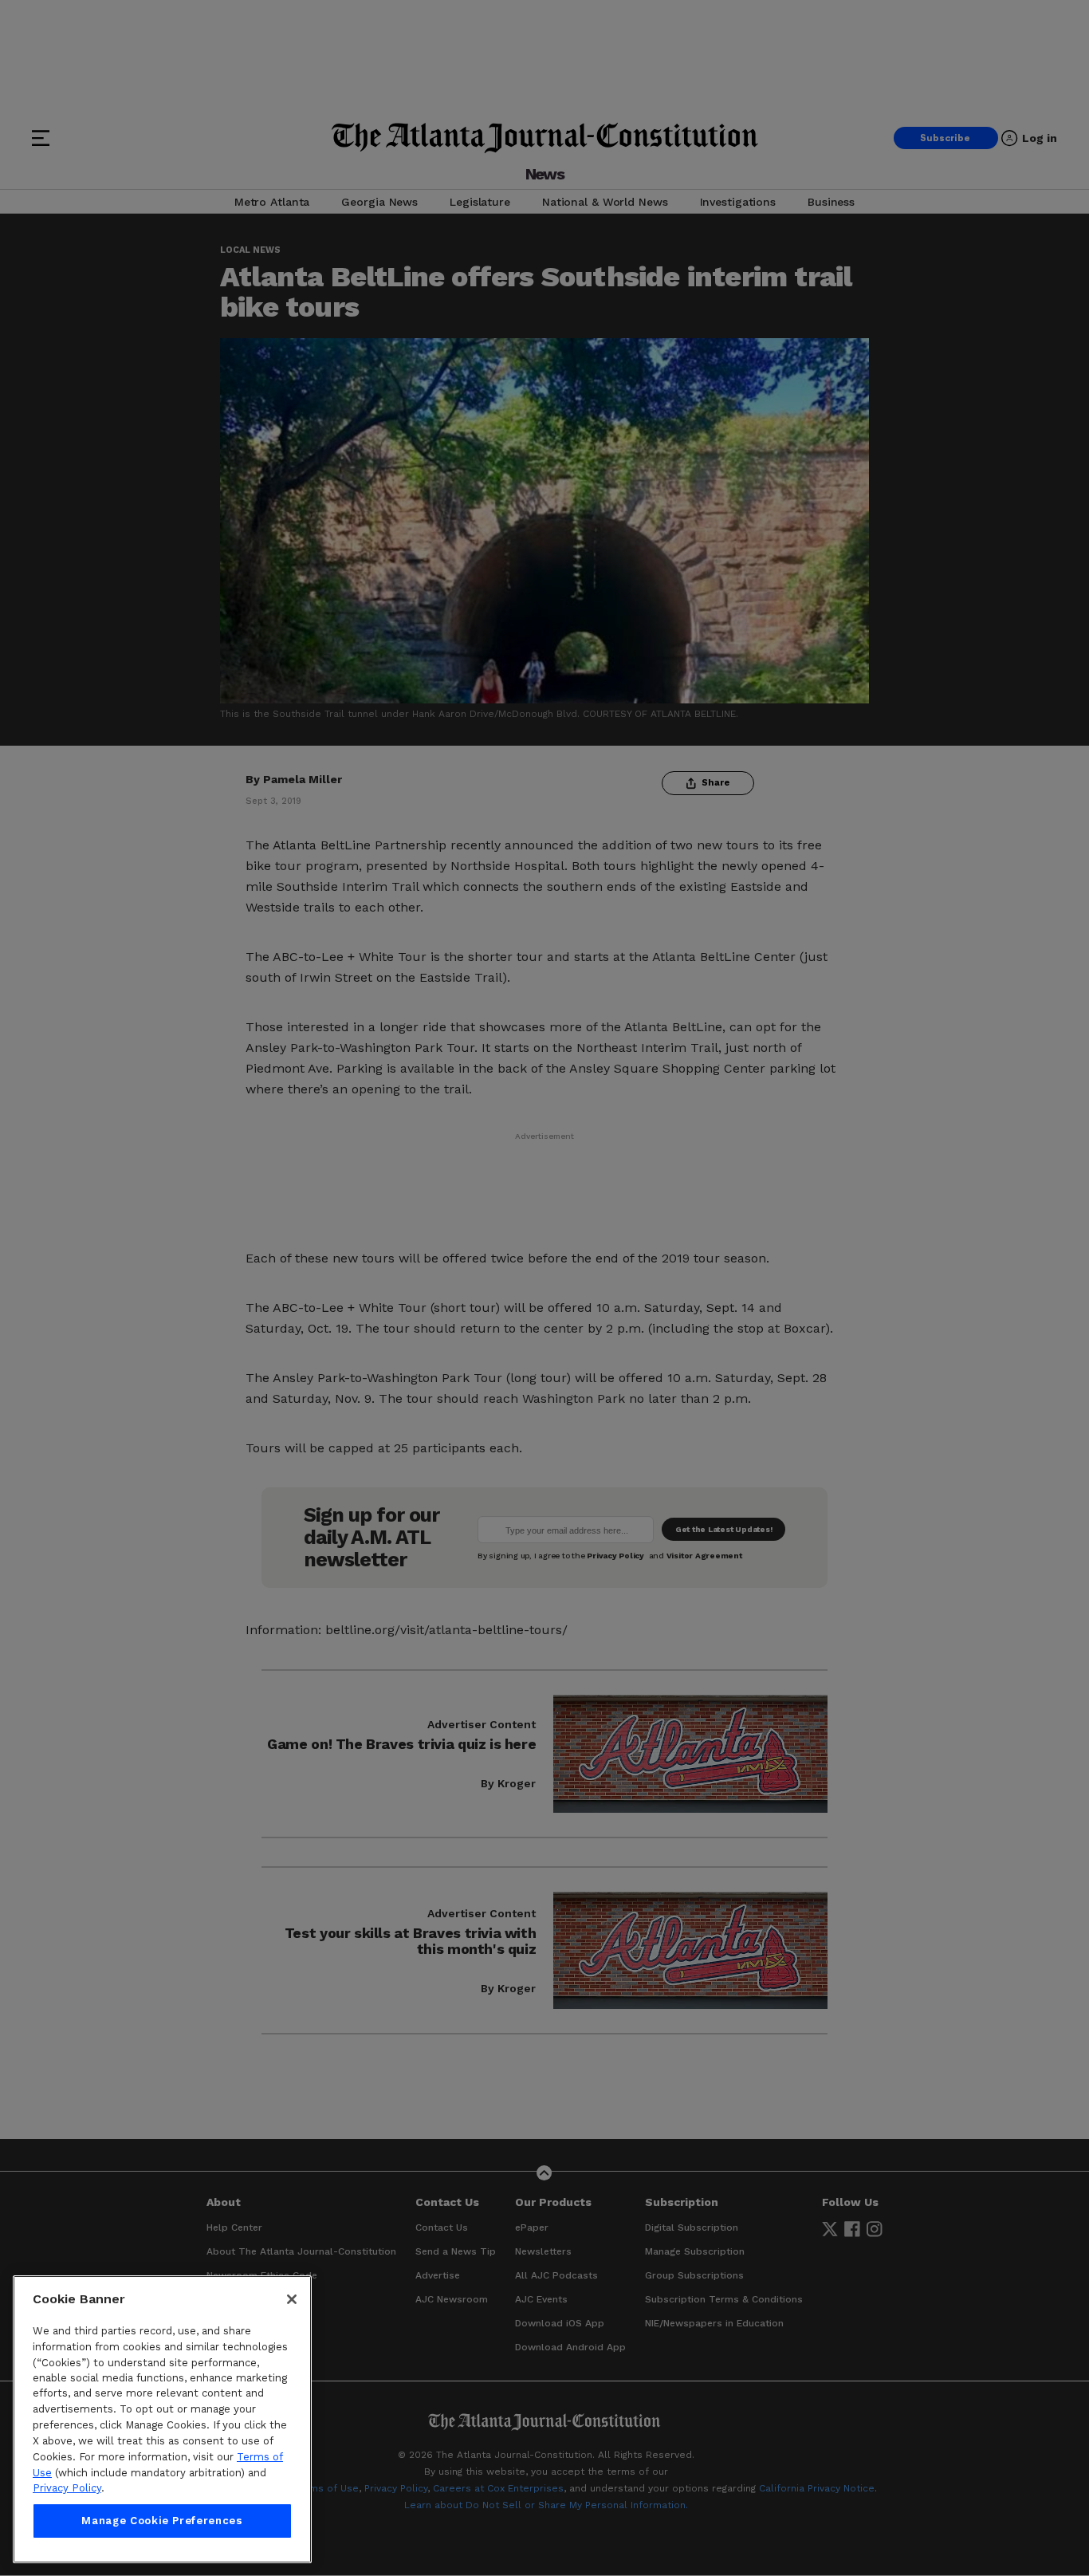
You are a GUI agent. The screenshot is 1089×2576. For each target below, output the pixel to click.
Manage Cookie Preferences (162, 2521)
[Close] (292, 2299)
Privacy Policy (67, 2488)
